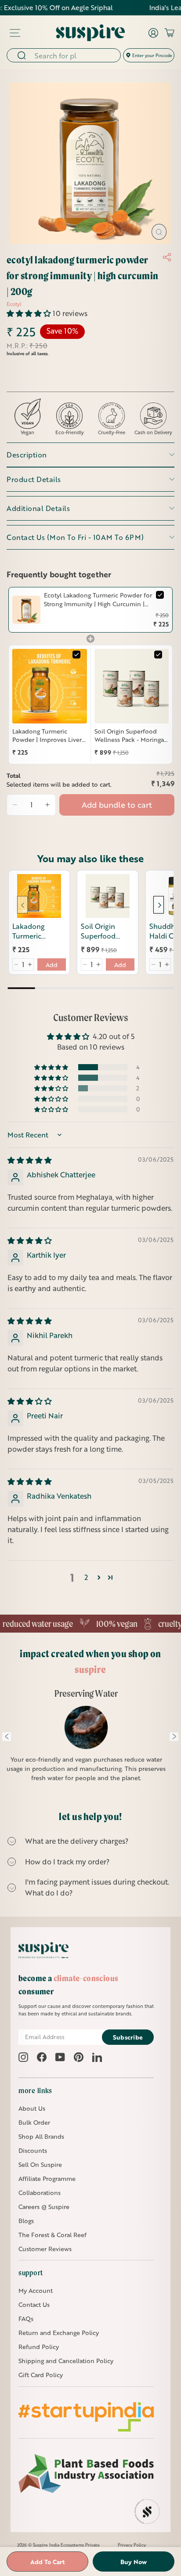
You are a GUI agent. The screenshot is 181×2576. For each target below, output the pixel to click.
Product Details (34, 479)
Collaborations (40, 2193)
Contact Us (34, 2304)
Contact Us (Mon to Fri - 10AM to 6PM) (75, 537)
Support (31, 2273)
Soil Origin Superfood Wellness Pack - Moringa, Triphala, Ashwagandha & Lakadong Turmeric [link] (130, 736)
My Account (36, 2290)
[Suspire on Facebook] (42, 2057)
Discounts (33, 2150)
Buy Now (134, 2562)
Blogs (26, 2221)
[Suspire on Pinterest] (79, 2057)
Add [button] (52, 965)
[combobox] (75, 55)
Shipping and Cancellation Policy (66, 2361)
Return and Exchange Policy (59, 2333)
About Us (32, 2108)
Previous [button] (7, 1737)
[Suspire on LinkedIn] (97, 2057)
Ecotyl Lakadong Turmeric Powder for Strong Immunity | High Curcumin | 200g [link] (98, 599)
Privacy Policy (132, 2545)
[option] (87, 1741)
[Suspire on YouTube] (60, 2057)
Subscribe (128, 2037)
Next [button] (174, 1737)
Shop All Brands (41, 2136)
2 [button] (86, 1577)
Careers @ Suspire (44, 2207)
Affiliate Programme (47, 2178)
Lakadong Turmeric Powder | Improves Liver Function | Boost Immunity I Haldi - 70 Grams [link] (47, 736)
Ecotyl (14, 304)
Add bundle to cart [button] (117, 805)
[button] (30, 313)
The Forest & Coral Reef (52, 2235)
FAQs (26, 2319)
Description (27, 455)
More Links (35, 2090)
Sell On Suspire (40, 2164)
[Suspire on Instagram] (23, 2057)
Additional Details (38, 508)
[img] (30, 1160)
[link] (26, 610)
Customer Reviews (45, 2249)
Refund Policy (39, 2347)
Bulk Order (34, 2122)
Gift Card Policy (41, 2375)
